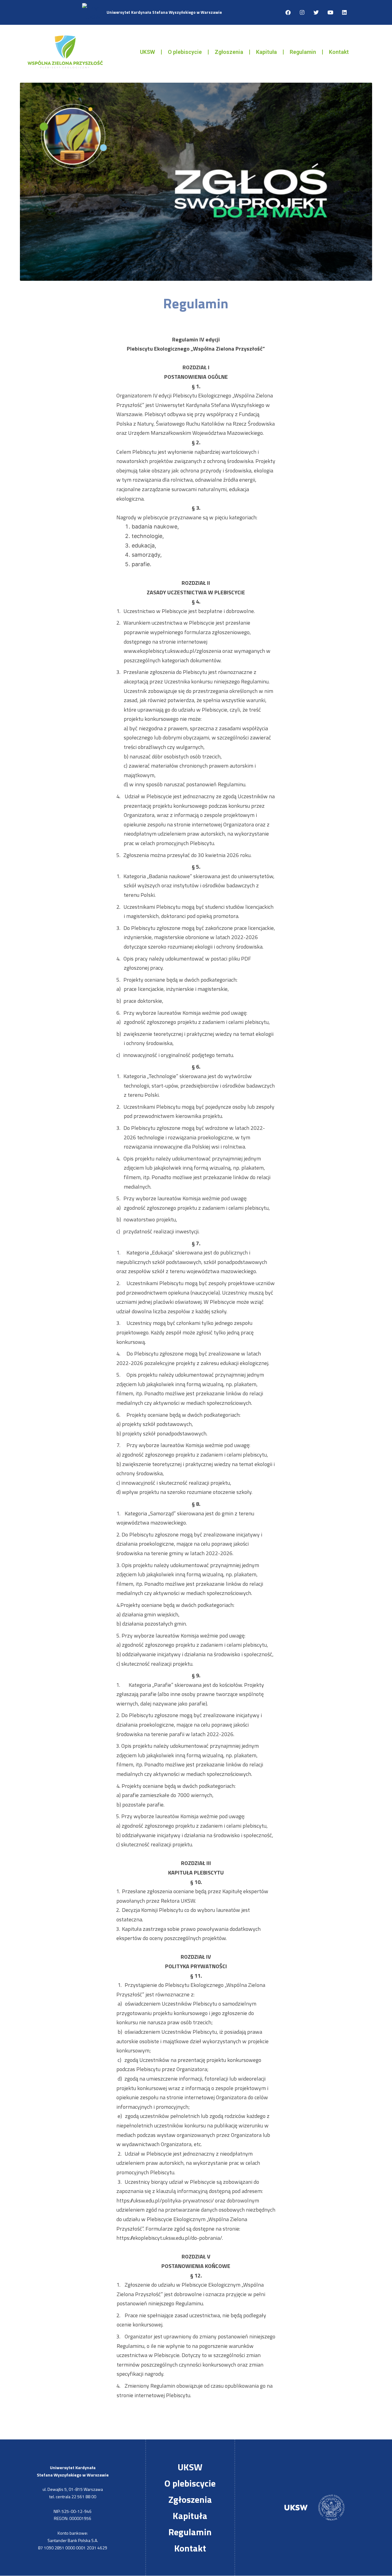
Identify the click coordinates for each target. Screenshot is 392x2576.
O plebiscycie (185, 52)
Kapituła (266, 52)
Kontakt (339, 52)
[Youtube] (330, 13)
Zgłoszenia (229, 52)
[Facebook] (288, 13)
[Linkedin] (344, 13)
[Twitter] (316, 13)
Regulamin (303, 52)
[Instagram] (302, 13)
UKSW (147, 52)
